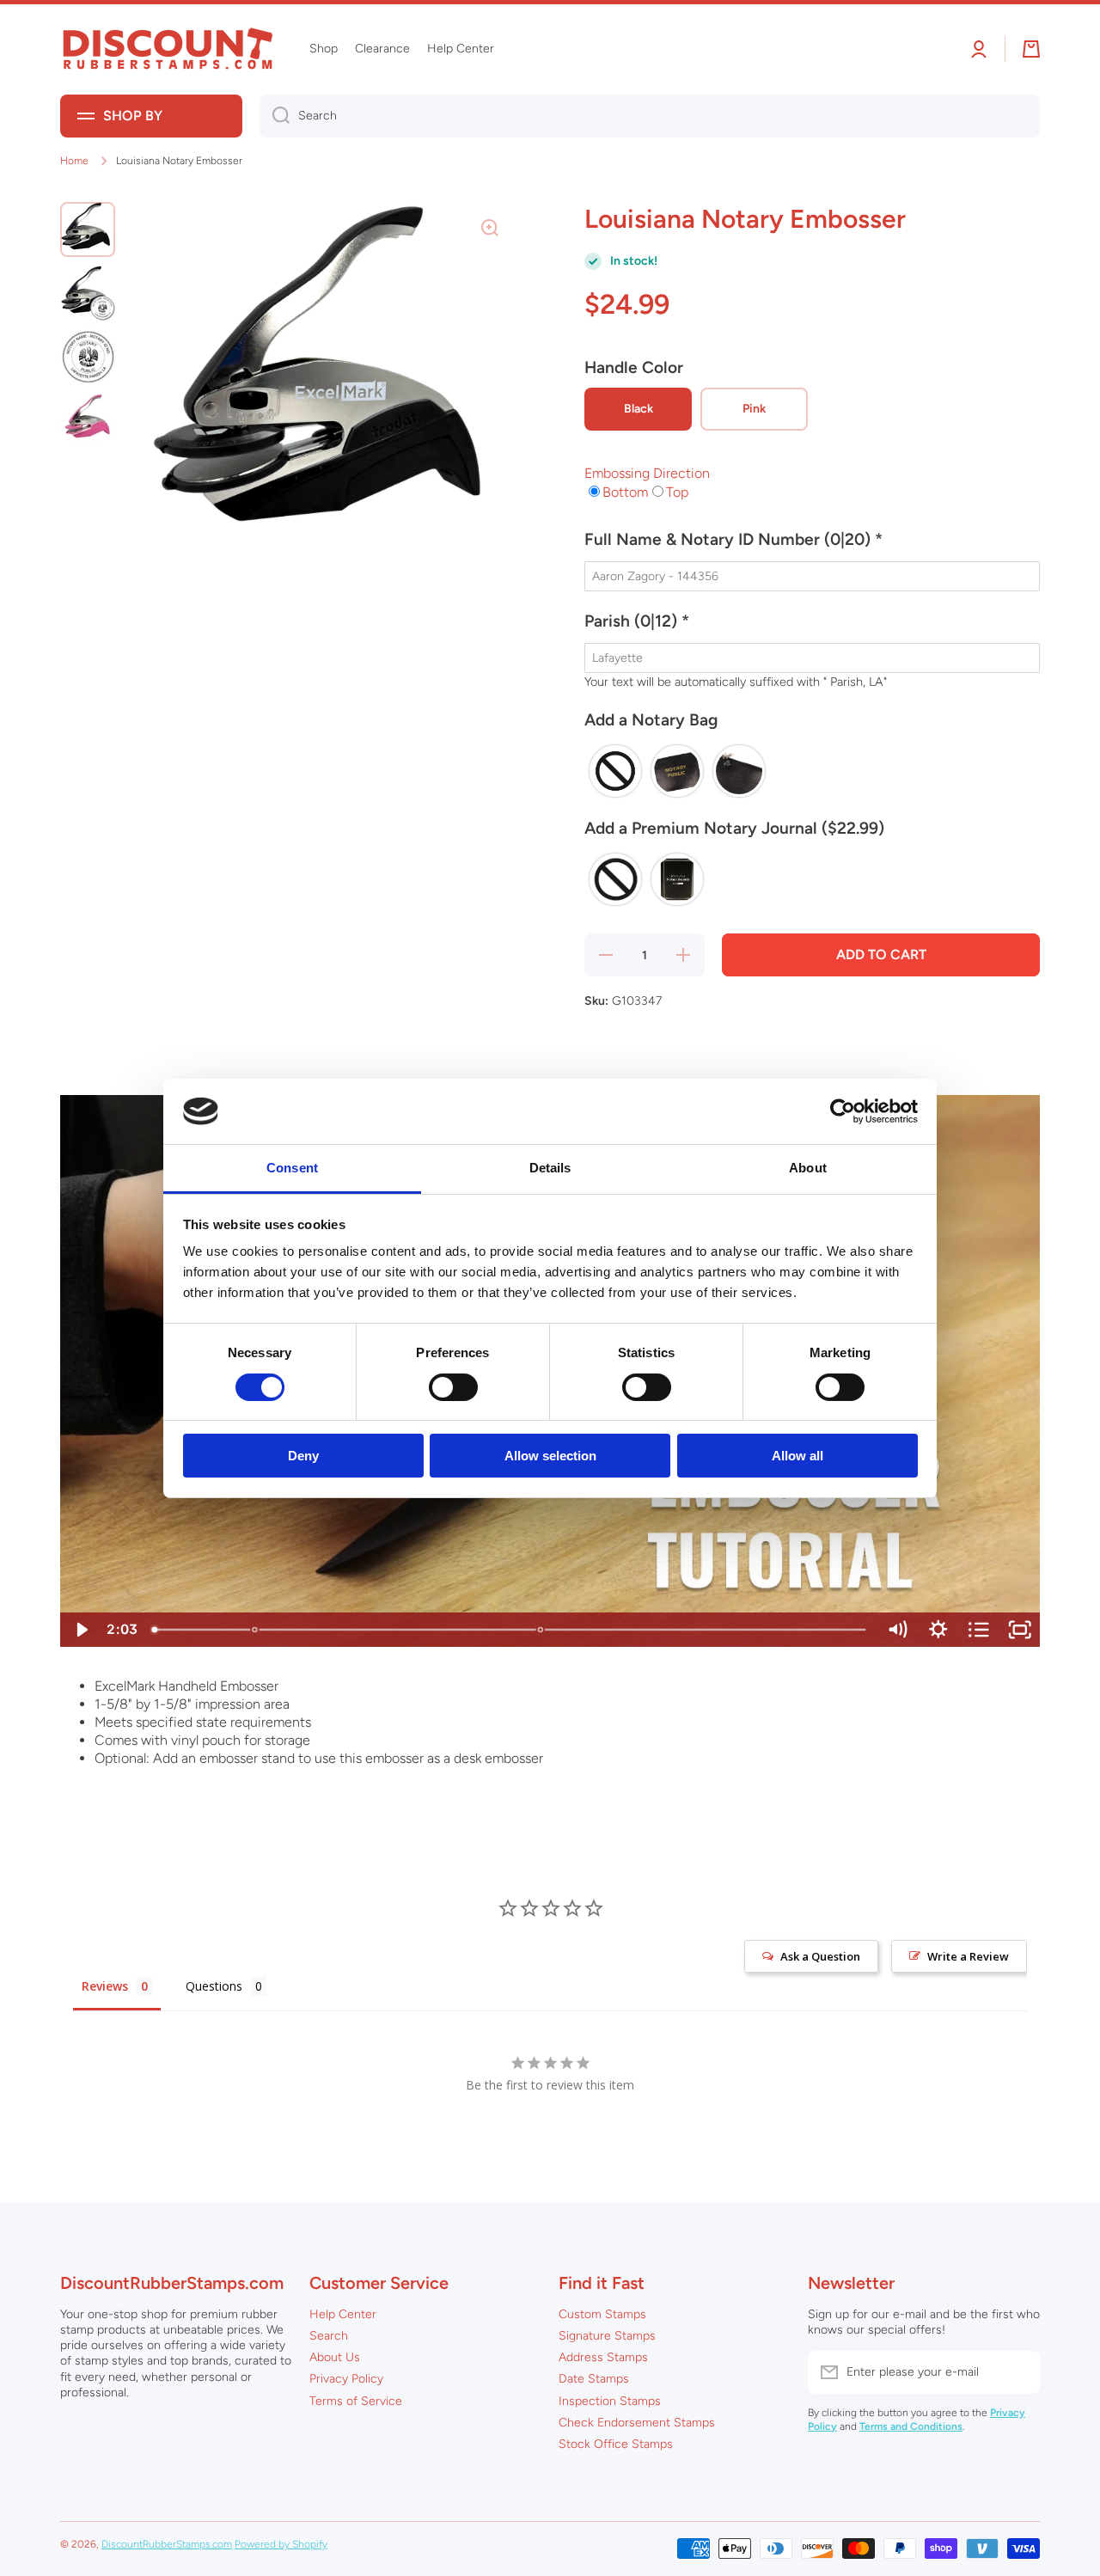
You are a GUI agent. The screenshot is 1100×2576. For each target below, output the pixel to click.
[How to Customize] (255, 1630)
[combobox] (650, 116)
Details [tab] (550, 1168)
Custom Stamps (602, 2314)
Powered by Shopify (281, 2544)
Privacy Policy (346, 2379)
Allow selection (550, 1456)
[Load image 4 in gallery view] (88, 420)
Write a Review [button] (968, 1956)
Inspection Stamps (610, 2401)
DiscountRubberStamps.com (167, 2544)
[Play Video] (81, 1630)
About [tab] (808, 1168)
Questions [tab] (214, 1986)
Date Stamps (594, 2379)
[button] (812, 547)
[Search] (275, 116)
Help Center (343, 2314)
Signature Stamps (607, 2336)
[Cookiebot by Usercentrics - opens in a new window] (843, 1111)
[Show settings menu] (938, 1630)
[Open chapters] (979, 1630)
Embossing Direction (647, 473)
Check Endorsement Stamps (637, 2423)
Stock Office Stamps (616, 2444)
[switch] (453, 1387)
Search (329, 2336)
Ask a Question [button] (820, 1956)
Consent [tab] (292, 1168)
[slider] (510, 1630)
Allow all (797, 1456)
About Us (335, 2357)
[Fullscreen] (1020, 1630)
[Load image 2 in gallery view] (88, 293)
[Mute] (897, 1630)
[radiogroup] (812, 771)
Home (74, 161)
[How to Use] (541, 1630)
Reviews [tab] (105, 1986)
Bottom (625, 492)
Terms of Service (356, 2401)
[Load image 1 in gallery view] (88, 229)
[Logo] (168, 49)
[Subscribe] (1018, 2372)
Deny (303, 1456)
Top (677, 492)
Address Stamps (603, 2357)
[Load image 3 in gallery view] (88, 357)
